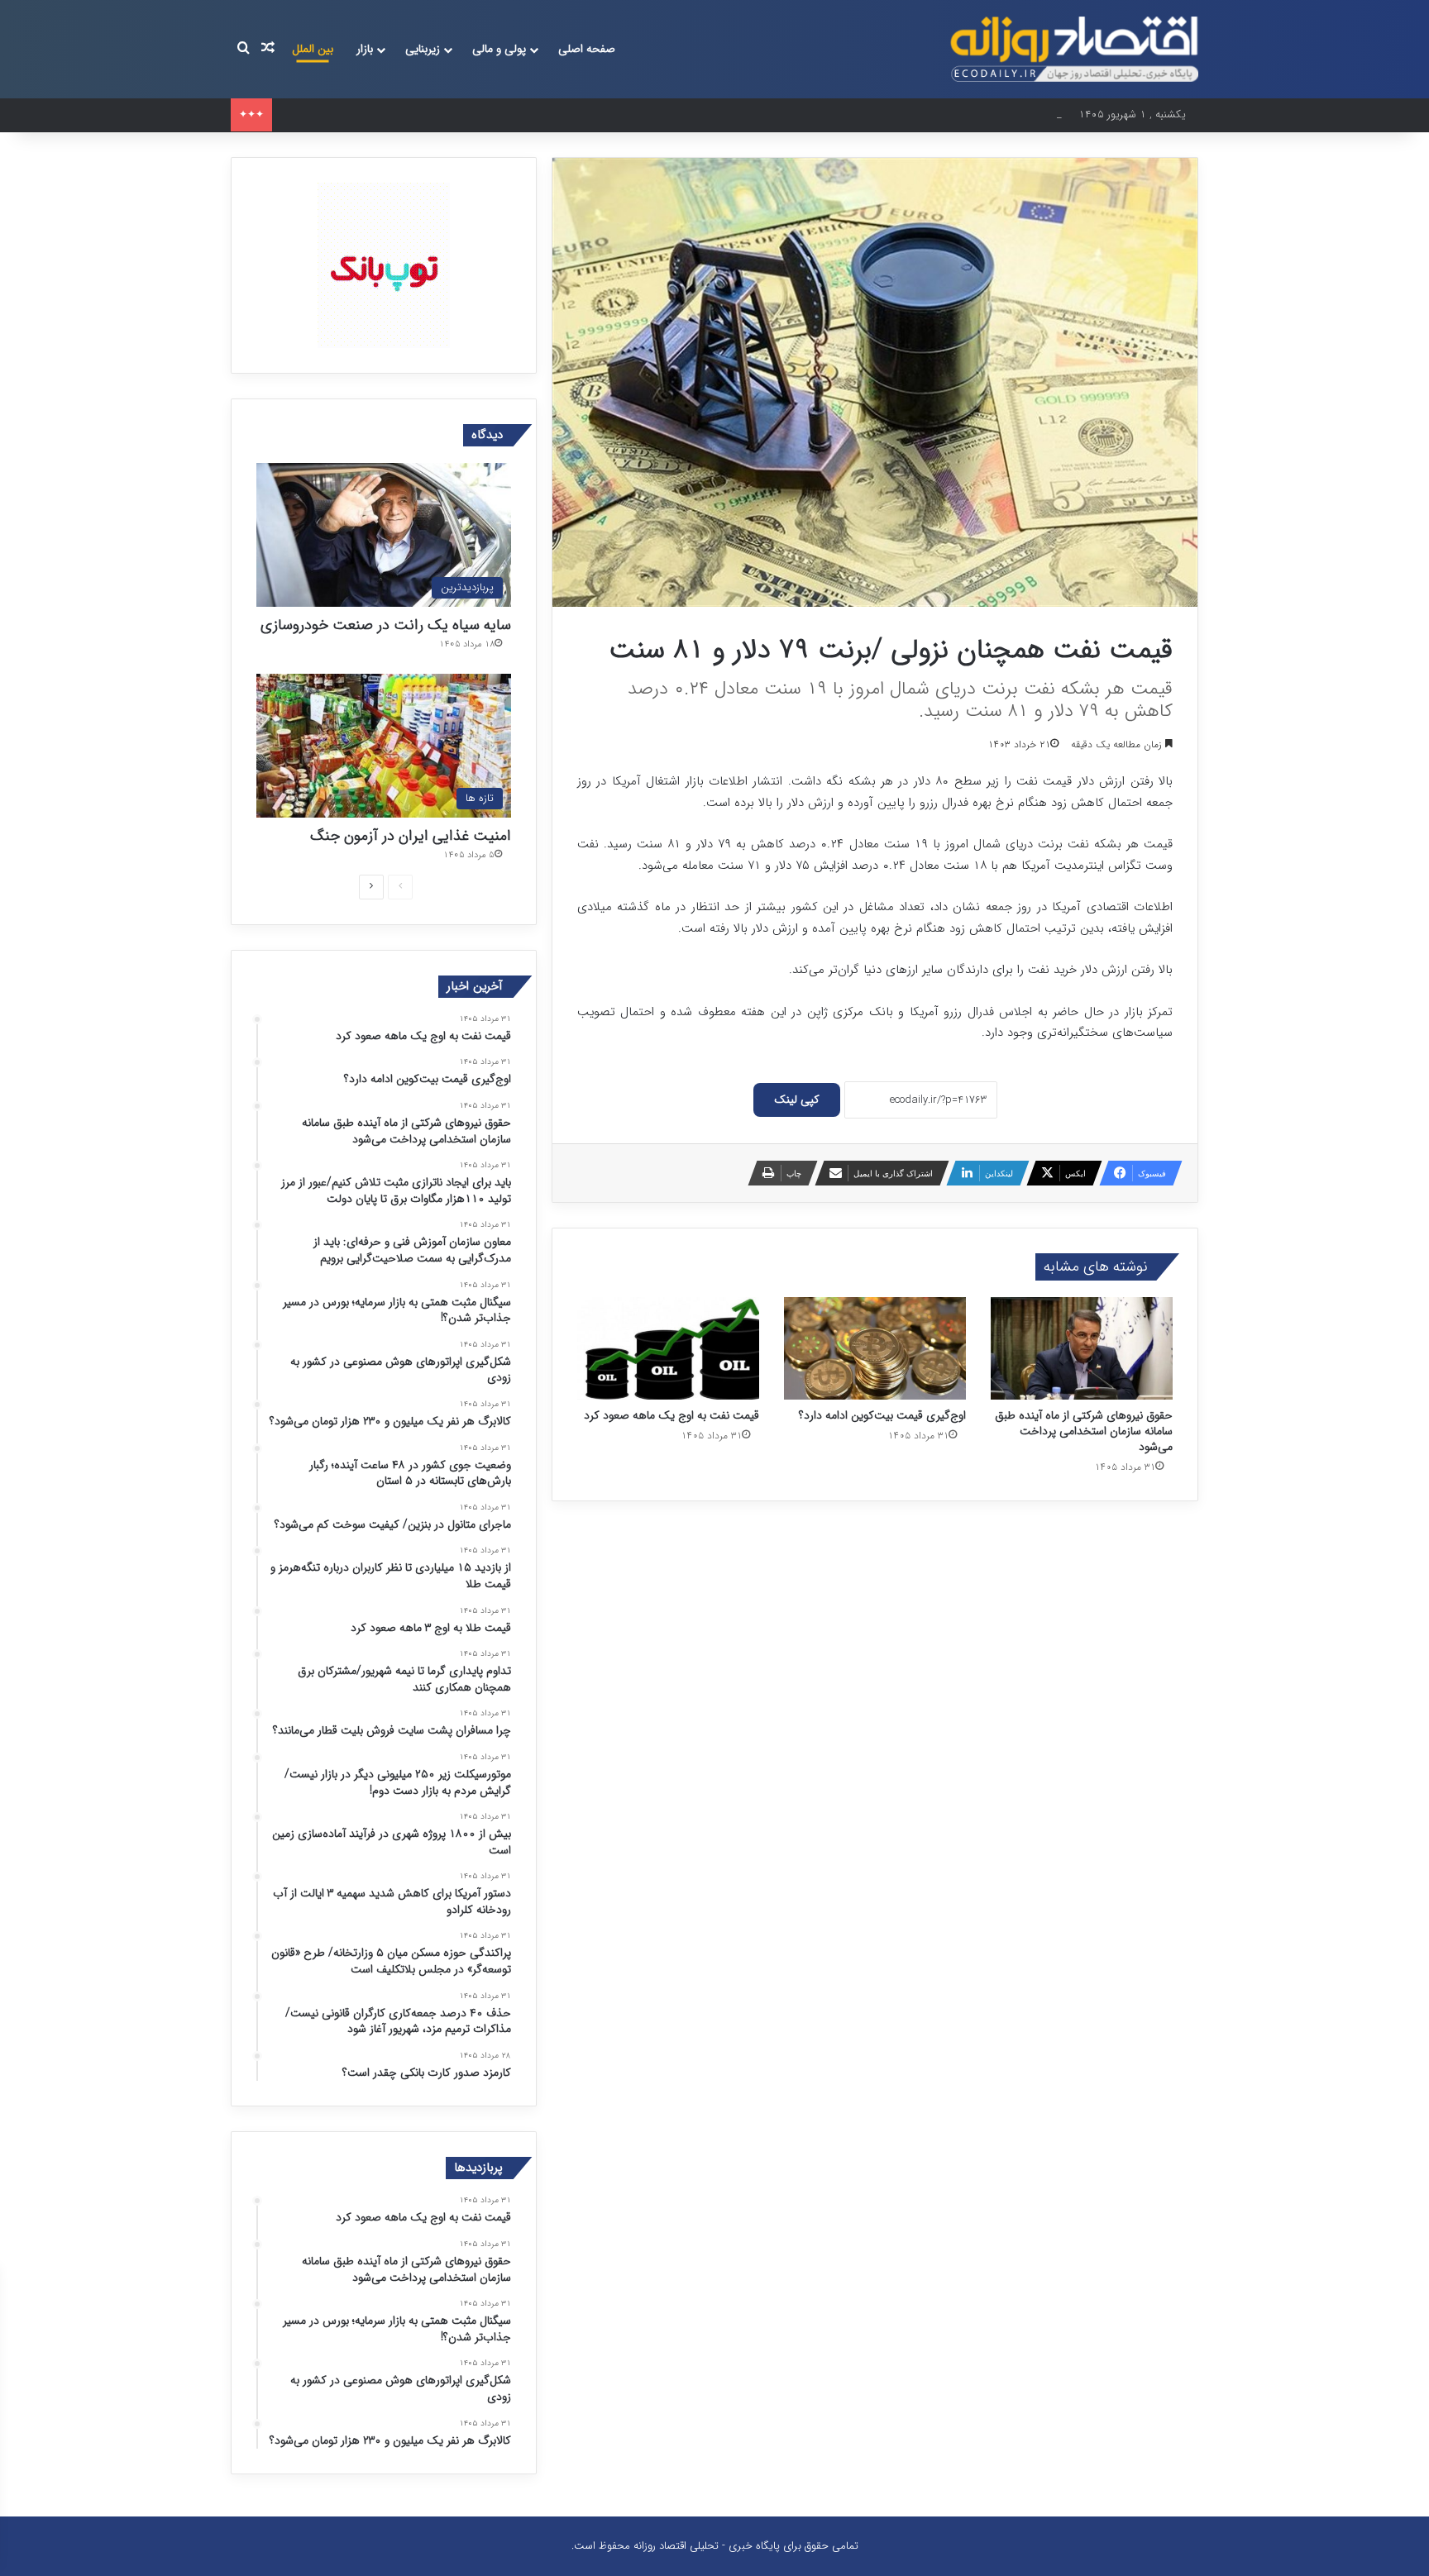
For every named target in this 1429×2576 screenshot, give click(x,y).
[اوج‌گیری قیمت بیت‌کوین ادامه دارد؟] (875, 1348)
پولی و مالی (499, 49)
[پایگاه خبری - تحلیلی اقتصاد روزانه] (1074, 49)
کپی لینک (797, 1100)
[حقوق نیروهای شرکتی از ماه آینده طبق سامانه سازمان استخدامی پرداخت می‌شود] (1082, 1348)
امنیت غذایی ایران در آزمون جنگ (411, 836)
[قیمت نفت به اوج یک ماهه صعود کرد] (668, 1348)
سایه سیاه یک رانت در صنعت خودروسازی (386, 625)
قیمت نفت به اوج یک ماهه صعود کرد (671, 1415)
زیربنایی (423, 49)
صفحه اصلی (587, 49)
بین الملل (313, 49)
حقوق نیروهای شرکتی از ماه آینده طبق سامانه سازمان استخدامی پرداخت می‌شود (455, 114)
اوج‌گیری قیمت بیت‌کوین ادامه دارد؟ (882, 1415)
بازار (365, 49)
